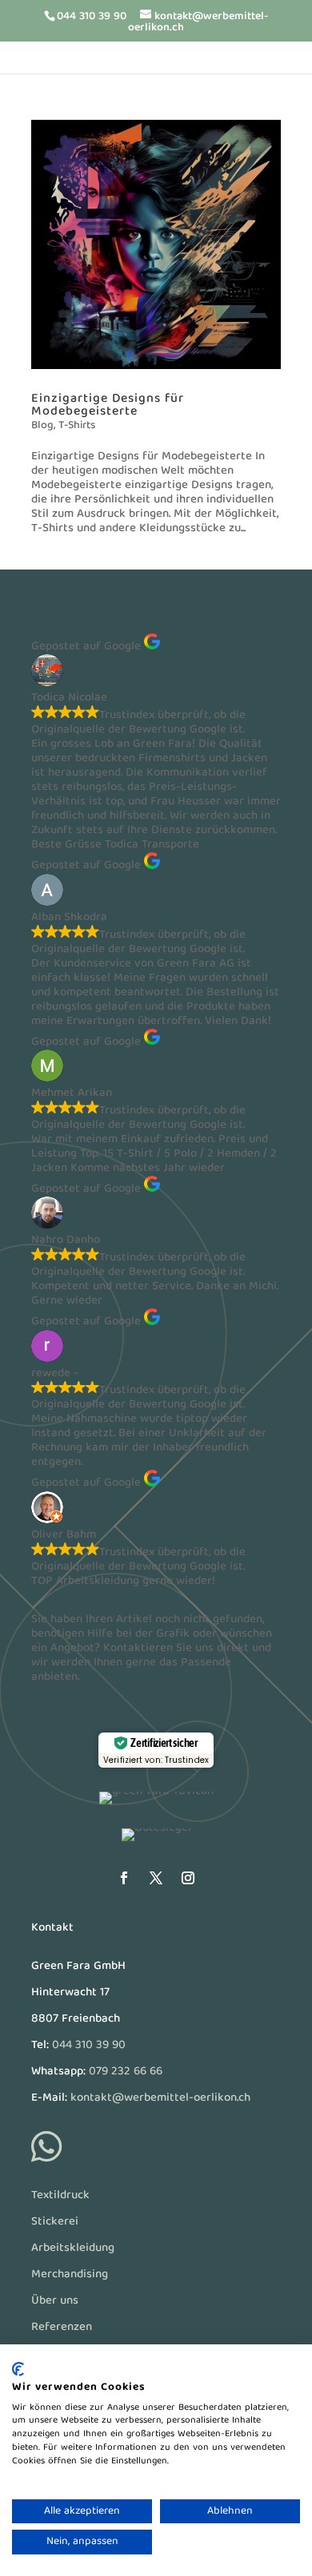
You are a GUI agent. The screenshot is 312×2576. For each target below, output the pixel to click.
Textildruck (60, 2196)
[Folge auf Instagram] (188, 1878)
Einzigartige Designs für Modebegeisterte (108, 406)
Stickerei (55, 2222)
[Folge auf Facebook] (124, 1878)
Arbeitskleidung (73, 2249)
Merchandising (70, 2275)
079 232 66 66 (126, 2072)
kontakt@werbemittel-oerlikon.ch (160, 2098)
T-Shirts (77, 426)
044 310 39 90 (89, 2046)
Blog (42, 426)
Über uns (55, 2301)
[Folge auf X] (156, 1878)
